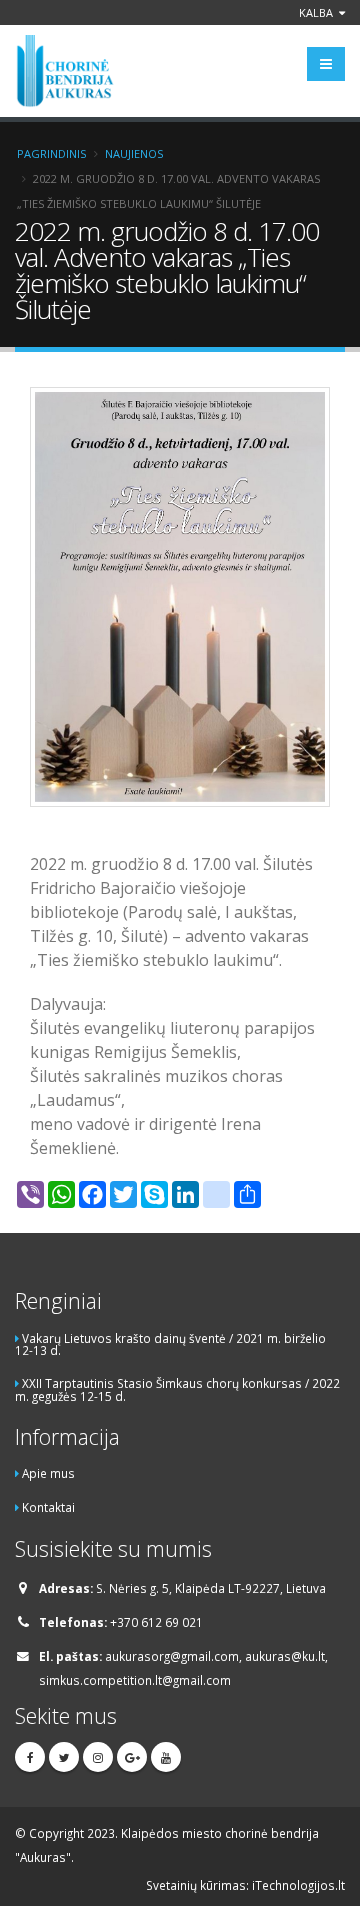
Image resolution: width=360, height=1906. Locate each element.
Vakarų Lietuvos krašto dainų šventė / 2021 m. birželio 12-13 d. (170, 1344)
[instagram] (98, 1757)
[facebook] (30, 1757)
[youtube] (166, 1757)
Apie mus (48, 1473)
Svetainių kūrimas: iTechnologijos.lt (245, 1885)
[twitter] (64, 1757)
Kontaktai (48, 1507)
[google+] (132, 1757)
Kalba (317, 12)
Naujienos (134, 153)
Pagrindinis (51, 153)
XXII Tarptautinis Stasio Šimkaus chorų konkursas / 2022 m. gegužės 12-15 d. (177, 1389)
